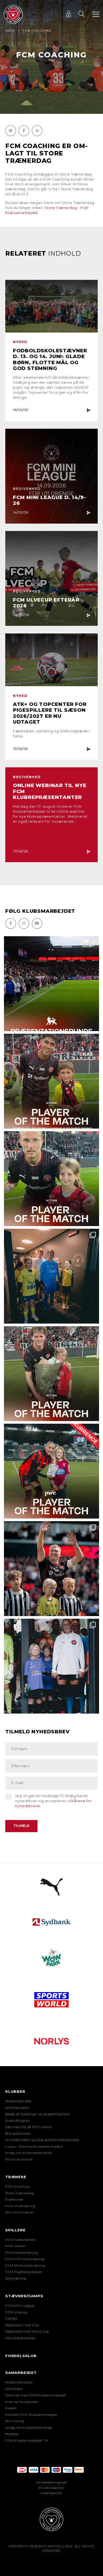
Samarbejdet (21, 2373)
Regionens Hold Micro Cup (27, 2331)
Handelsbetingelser (51, 2482)
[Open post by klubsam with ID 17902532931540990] (51, 1276)
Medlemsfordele (18, 2101)
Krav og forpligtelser (22, 2402)
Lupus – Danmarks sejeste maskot (34, 2146)
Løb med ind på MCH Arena (28, 2127)
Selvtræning (16, 2279)
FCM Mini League (20, 2306)
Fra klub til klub (19, 2159)
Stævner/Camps (24, 2296)
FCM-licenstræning (22, 2253)
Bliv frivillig (15, 2421)
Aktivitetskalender (21, 2338)
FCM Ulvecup (16, 2312)
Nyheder (12, 2434)
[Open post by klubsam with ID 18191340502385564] (51, 1179)
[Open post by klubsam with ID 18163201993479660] (51, 1081)
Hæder (11, 2408)
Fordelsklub (21, 2356)
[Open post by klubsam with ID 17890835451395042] (51, 1666)
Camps (11, 2319)
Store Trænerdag (20, 2193)
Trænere (16, 2177)
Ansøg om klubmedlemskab (29, 2153)
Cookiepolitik (51, 2493)
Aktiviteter (14, 2389)
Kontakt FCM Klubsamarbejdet (31, 2415)
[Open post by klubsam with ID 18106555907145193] (51, 1374)
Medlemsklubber (19, 2382)
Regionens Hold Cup (22, 2325)
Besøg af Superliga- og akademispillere (38, 2114)
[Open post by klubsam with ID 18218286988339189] (51, 984)
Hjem (10, 31)
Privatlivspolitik (52, 2488)
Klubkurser (15, 2199)
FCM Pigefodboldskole (24, 2272)
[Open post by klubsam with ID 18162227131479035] (51, 1569)
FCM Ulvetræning (20, 2206)
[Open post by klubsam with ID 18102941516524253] (51, 1471)
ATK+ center (16, 2246)
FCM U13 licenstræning (25, 2259)
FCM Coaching (18, 2187)
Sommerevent (17, 2108)
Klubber (15, 2091)
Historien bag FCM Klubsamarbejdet (36, 2395)
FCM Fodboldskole (20, 2240)
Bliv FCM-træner (20, 2212)
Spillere (15, 2230)
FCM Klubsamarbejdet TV (27, 2441)
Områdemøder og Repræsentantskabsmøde (42, 2140)
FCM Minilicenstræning (25, 2266)
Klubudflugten (17, 2121)
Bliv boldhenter (18, 2134)
